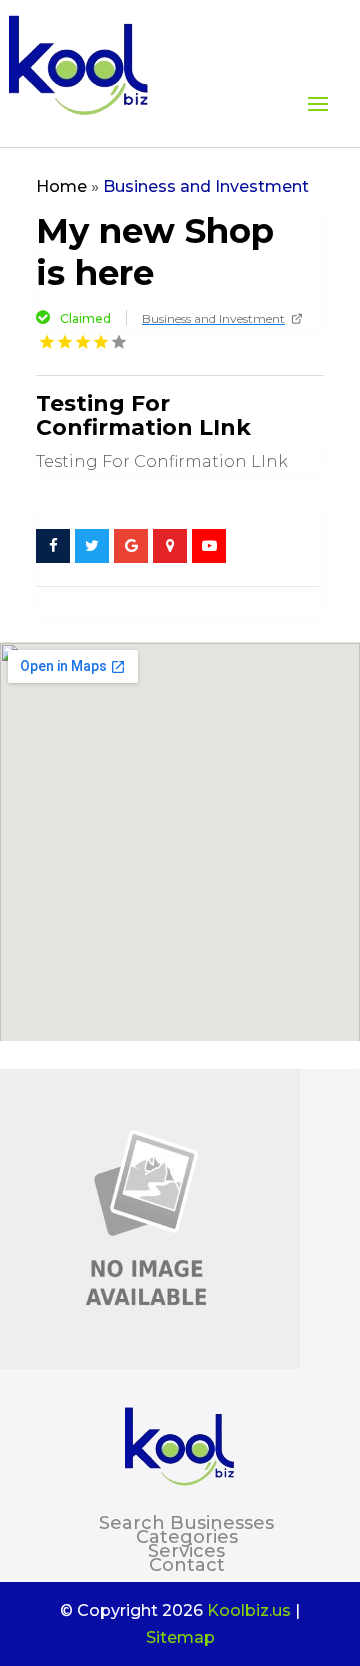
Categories (187, 1537)
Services (186, 1551)
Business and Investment (206, 186)
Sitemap (180, 1637)
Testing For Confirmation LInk (143, 415)
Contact (187, 1565)
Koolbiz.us (249, 1610)
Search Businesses (186, 1523)
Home (61, 186)
